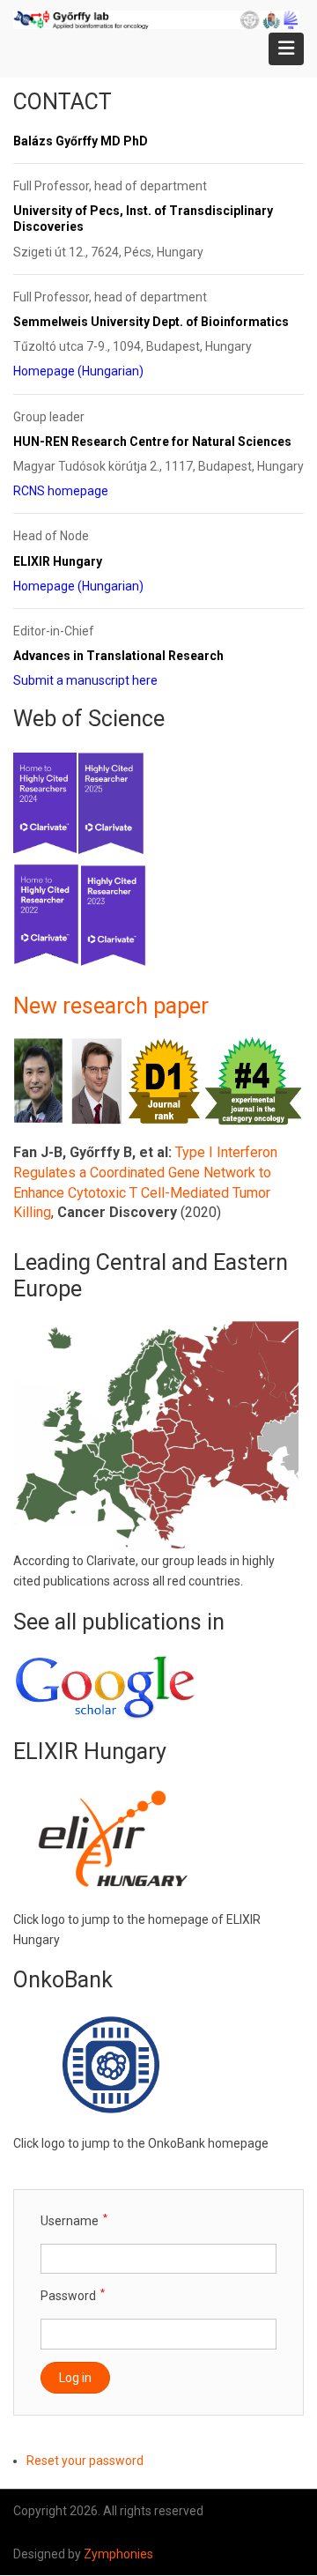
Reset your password (85, 2461)
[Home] (156, 19)
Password (68, 2296)
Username (70, 2221)
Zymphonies (118, 2554)
